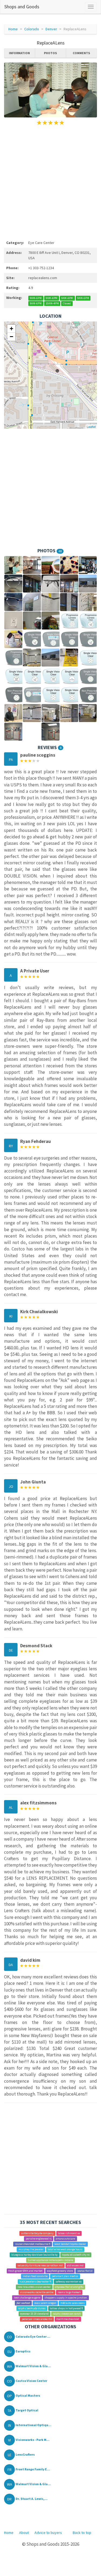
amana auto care (65, 2239)
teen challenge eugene (27, 2298)
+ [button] (11, 329)
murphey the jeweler (31, 2249)
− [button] (11, 337)
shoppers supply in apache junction (66, 2298)
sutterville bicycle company (37, 2233)
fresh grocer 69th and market (25, 2271)
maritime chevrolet (68, 2319)
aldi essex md (75, 2265)
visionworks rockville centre (37, 2292)
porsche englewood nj (39, 2239)
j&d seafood (23, 2303)
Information (19, 53)
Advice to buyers (48, 2533)
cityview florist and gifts (69, 2287)
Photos (50, 53)
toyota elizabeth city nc (76, 2255)
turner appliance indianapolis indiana (51, 2260)
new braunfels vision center (34, 2287)
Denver (51, 29)
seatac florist (85, 2271)
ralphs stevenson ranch (67, 2314)
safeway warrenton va (69, 2281)
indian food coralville (35, 2276)
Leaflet (91, 427)
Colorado (32, 29)
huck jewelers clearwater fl (35, 2281)
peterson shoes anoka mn (37, 2319)
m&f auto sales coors (72, 2303)
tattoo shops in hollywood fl (66, 2308)
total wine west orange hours (65, 2249)
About (24, 2533)
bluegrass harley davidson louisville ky (34, 2255)
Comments (81, 53)
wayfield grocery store (60, 2271)
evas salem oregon (45, 2303)
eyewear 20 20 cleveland (34, 2314)
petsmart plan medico (65, 2276)
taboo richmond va (69, 2233)
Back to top (82, 2533)
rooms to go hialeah (69, 2292)
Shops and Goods (22, 7)
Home (13, 29)
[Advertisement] (50, 182)
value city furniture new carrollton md (40, 2265)
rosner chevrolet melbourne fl (33, 2244)
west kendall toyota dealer (70, 2244)
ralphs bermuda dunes (32, 2308)
